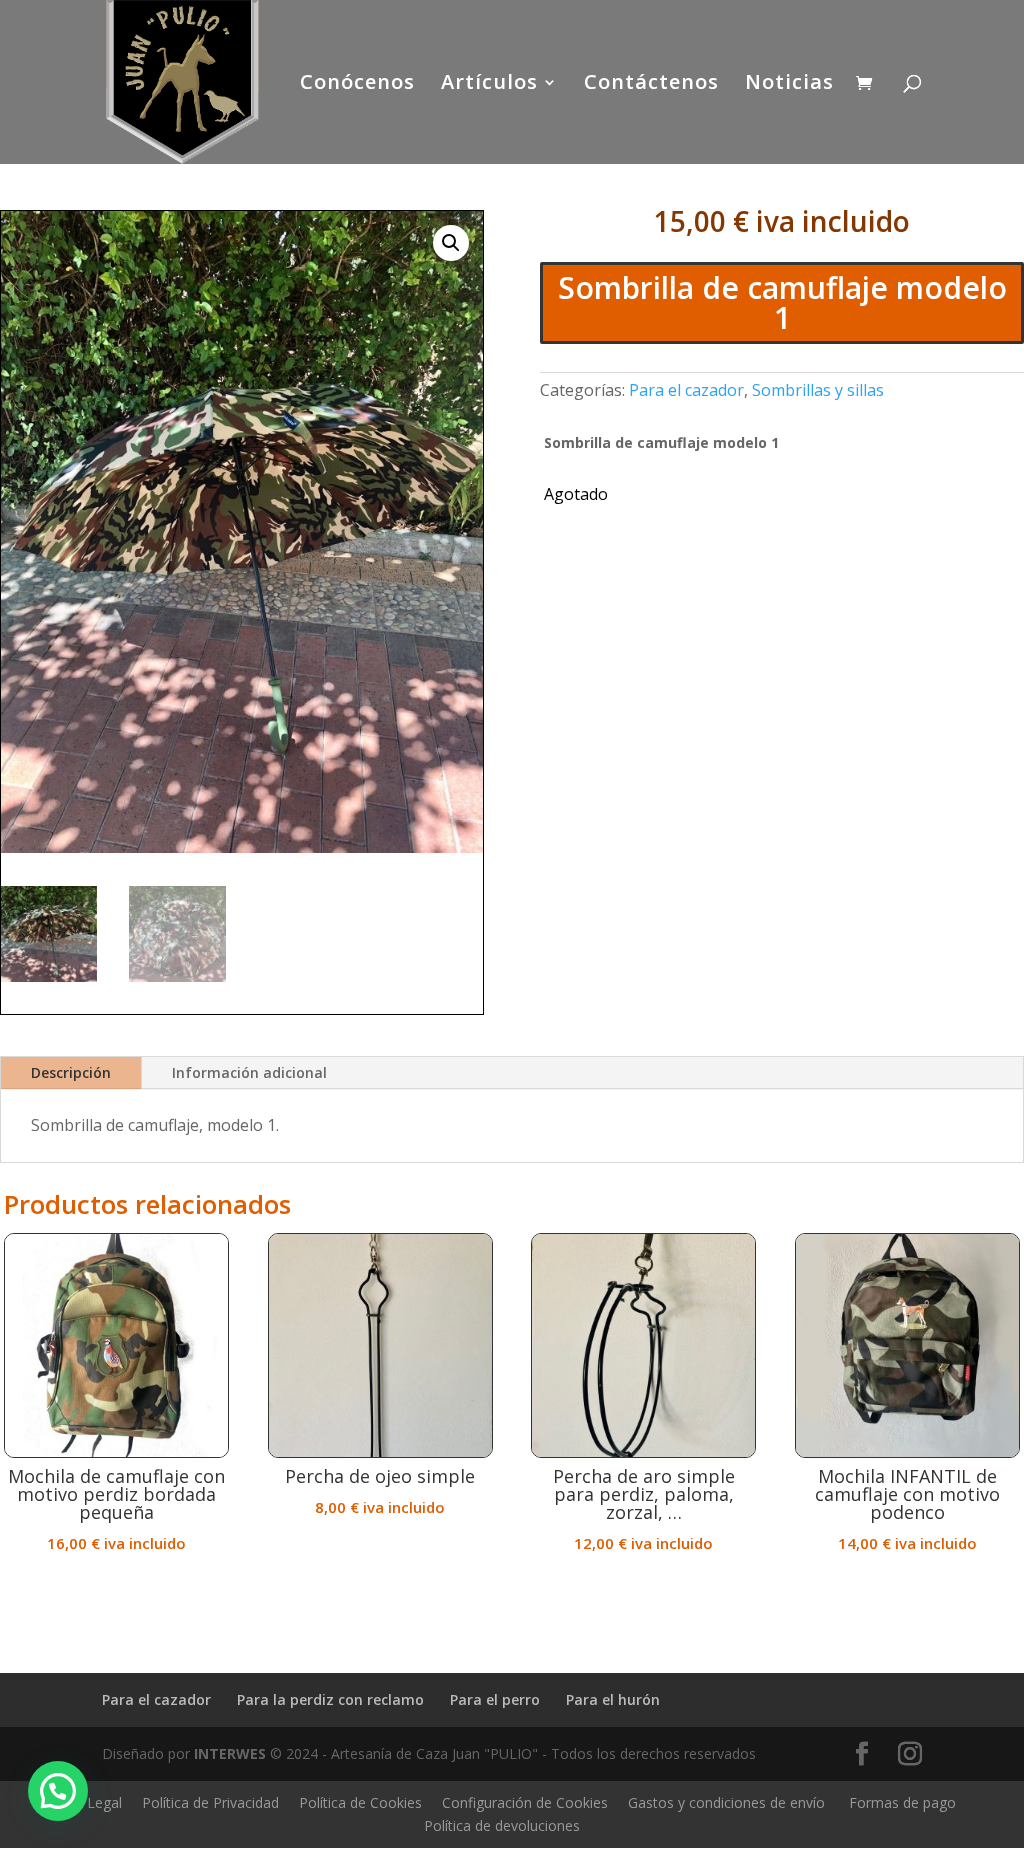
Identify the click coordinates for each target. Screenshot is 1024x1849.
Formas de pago (902, 1802)
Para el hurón (613, 1699)
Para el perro (495, 1699)
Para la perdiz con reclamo (330, 1699)
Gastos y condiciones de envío (726, 1802)
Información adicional (249, 1072)
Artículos (489, 85)
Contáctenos (651, 85)
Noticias (789, 85)
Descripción (71, 1072)
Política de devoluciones (502, 1825)
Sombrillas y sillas (818, 390)
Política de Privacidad (210, 1802)
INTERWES (230, 1753)
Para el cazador (686, 390)
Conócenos (357, 85)
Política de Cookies (360, 1802)
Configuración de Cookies (525, 1802)
